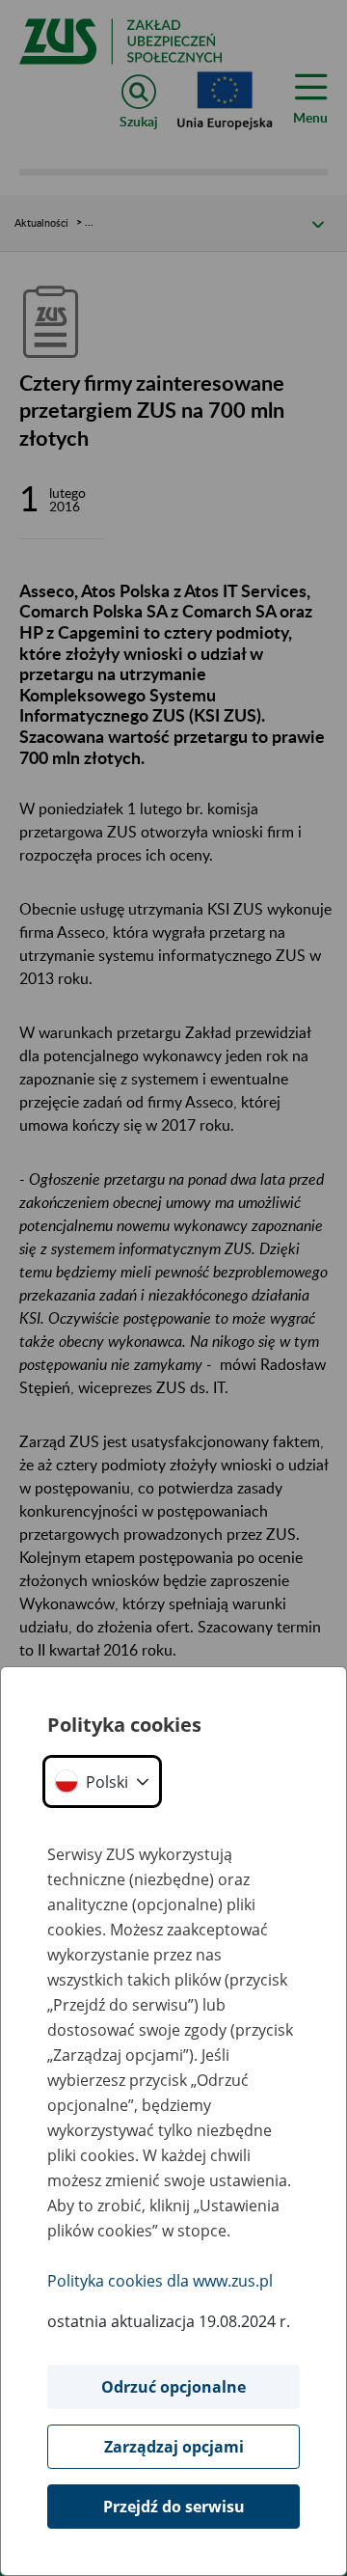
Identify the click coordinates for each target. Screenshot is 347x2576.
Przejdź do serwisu (174, 2507)
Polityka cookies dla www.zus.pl (160, 2281)
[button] (102, 1781)
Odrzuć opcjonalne (173, 2387)
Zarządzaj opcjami (174, 2447)
